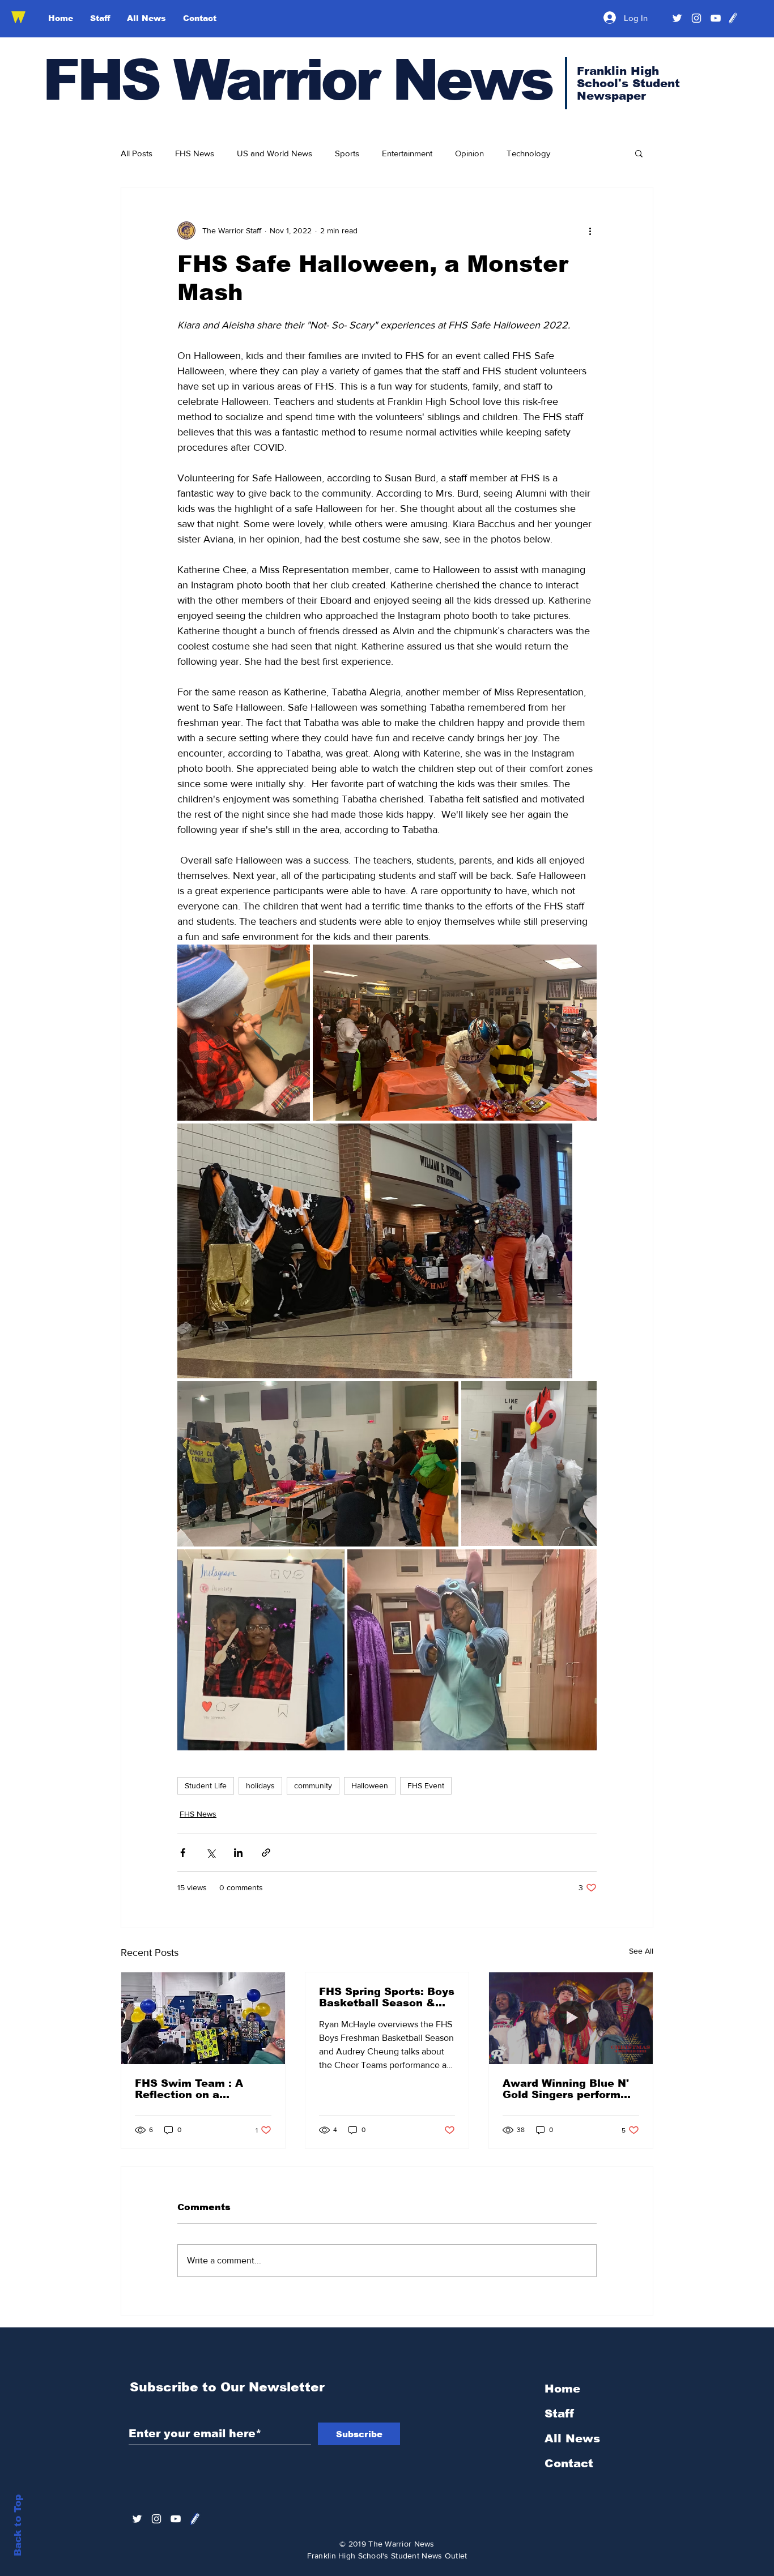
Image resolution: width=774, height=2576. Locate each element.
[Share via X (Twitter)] (210, 1853)
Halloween (370, 1785)
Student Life (206, 1785)
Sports (347, 153)
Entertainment (407, 153)
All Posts (137, 153)
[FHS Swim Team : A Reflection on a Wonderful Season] (203, 2018)
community (313, 1785)
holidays (260, 1785)
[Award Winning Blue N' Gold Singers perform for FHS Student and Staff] (571, 2018)
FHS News (195, 153)
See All (641, 1951)
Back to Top (18, 2525)
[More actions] (590, 230)
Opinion (469, 153)
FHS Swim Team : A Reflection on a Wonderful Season (189, 2089)
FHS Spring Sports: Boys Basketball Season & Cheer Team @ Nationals (387, 1997)
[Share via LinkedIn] (238, 1853)
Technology (528, 153)
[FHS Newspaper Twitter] (677, 18)
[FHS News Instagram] (696, 18)
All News (572, 2438)
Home (562, 2389)
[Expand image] (244, 1033)
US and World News (275, 153)
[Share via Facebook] (183, 1853)
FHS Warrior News (297, 80)
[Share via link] (266, 1853)
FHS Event (426, 1785)
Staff (559, 2413)
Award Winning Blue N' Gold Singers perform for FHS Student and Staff (566, 2089)
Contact (569, 2463)
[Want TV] (716, 18)
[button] (639, 153)
